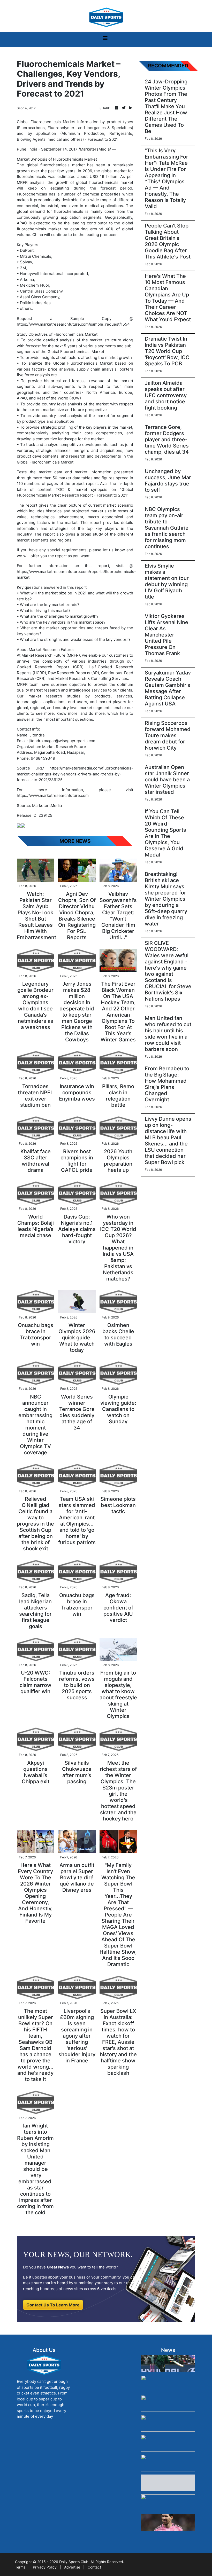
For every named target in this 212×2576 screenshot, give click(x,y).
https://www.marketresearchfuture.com (53, 795)
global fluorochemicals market (56, 165)
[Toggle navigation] (105, 40)
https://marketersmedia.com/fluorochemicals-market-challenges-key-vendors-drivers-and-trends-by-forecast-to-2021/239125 (75, 774)
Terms (20, 2567)
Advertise (72, 2567)
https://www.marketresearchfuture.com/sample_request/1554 (73, 324)
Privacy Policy (45, 2567)
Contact (94, 2567)
